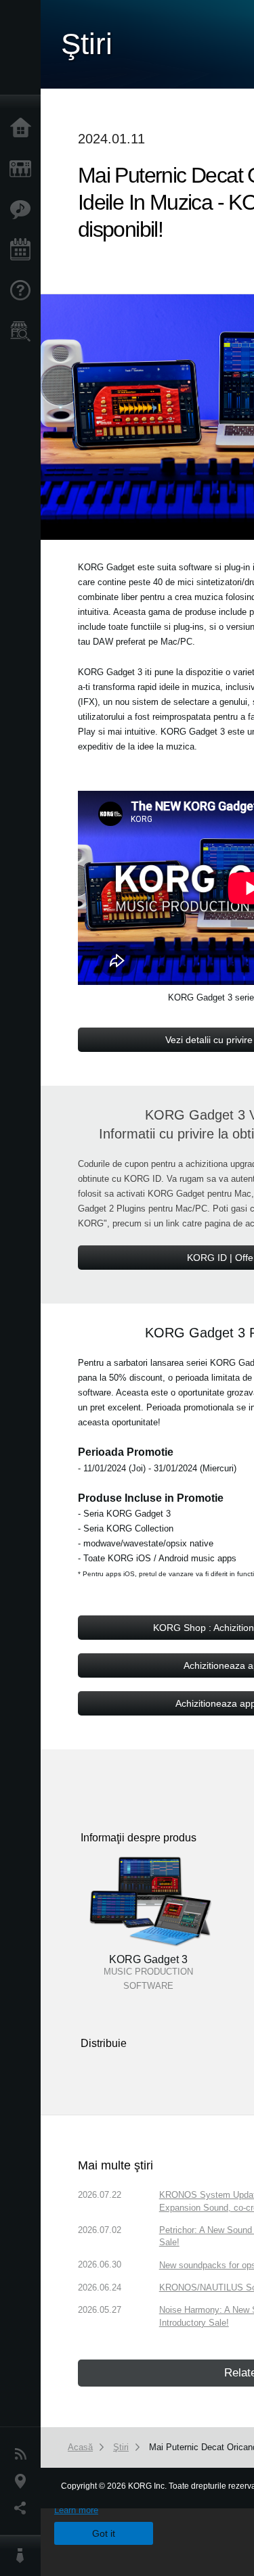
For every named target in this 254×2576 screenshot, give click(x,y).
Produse (24, 169)
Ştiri (24, 2454)
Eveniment (24, 250)
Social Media (24, 2508)
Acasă (24, 129)
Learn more (76, 2510)
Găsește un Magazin (24, 331)
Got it (104, 2533)
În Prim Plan (24, 210)
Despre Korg (24, 2556)
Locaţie (24, 2481)
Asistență (24, 291)
